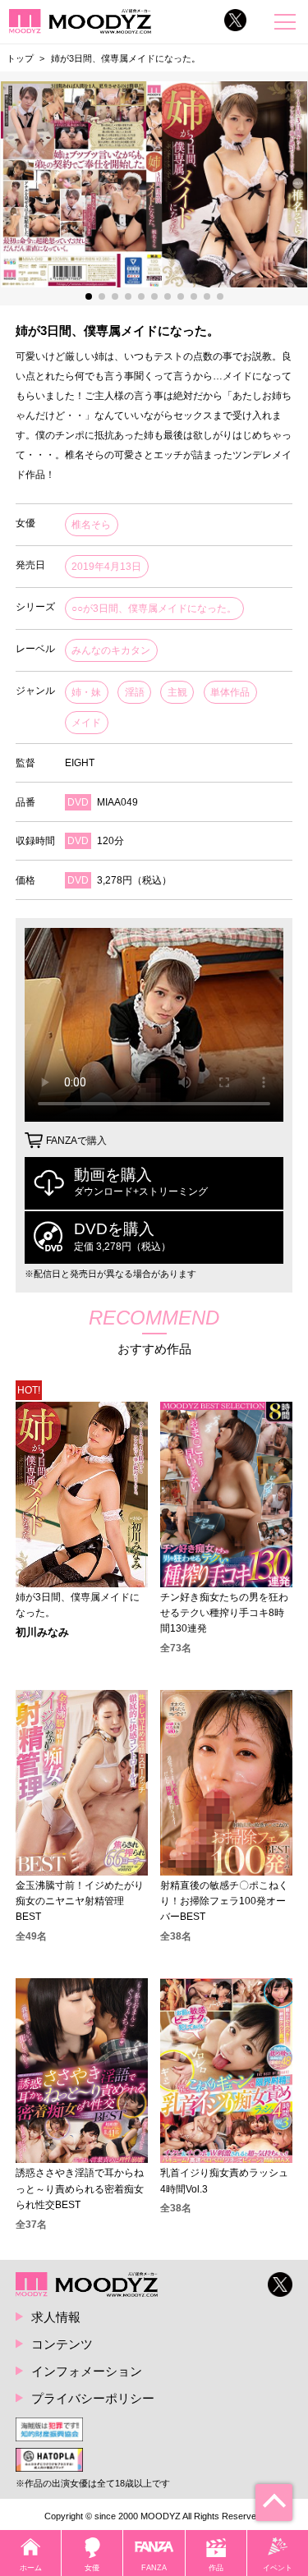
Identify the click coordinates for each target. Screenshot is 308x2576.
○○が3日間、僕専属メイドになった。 (154, 608)
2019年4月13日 (106, 567)
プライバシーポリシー (93, 2398)
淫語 (135, 692)
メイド (86, 723)
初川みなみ (42, 1633)
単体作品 (230, 692)
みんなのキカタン (111, 650)
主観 (177, 692)
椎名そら (91, 525)
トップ (20, 58)
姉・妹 (86, 692)
